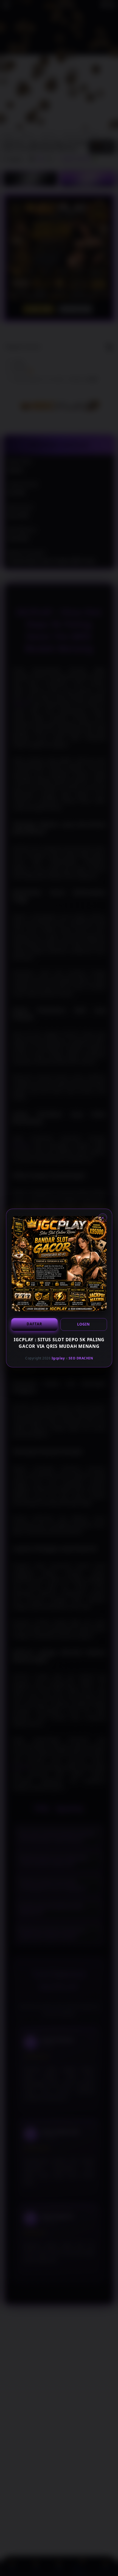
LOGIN (84, 1324)
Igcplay (58, 1358)
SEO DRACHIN (81, 1358)
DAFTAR (34, 1324)
